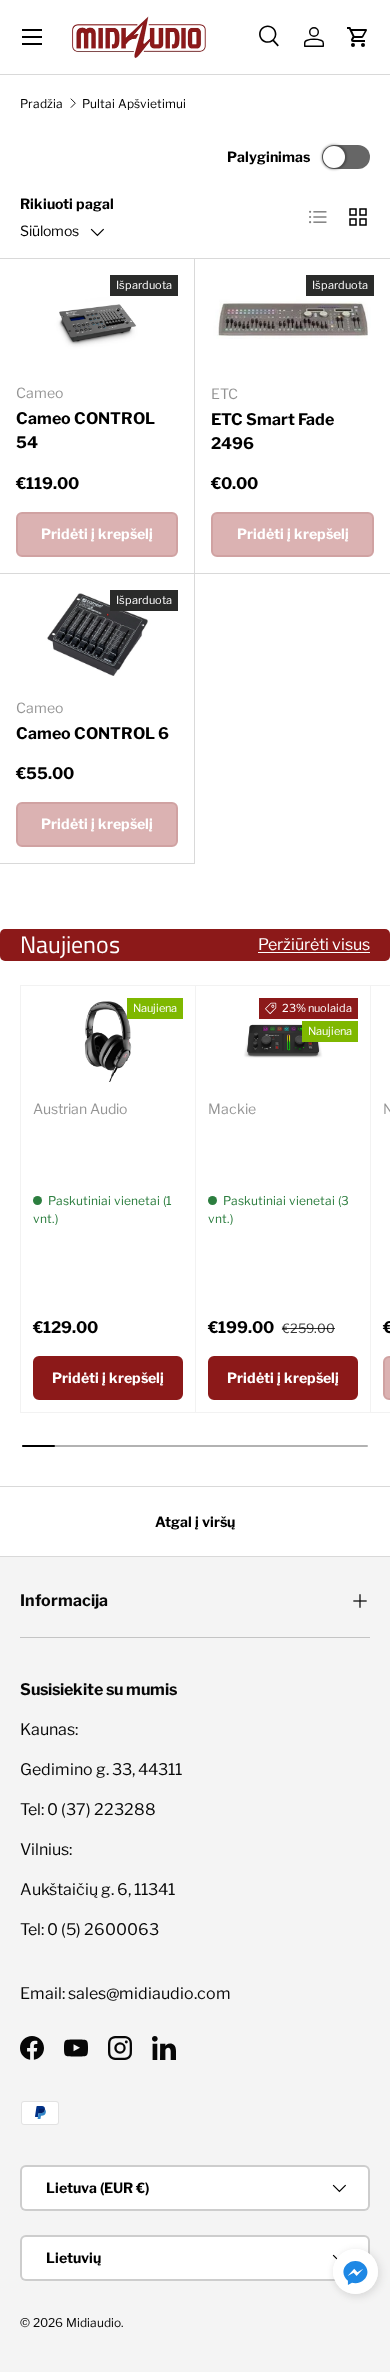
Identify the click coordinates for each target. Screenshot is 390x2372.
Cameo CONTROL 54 (85, 430)
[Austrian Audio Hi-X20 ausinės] (108, 1040)
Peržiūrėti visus (314, 944)
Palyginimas (268, 156)
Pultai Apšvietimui (134, 103)
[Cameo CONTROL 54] (97, 321)
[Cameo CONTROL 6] (97, 636)
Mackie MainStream (256, 1147)
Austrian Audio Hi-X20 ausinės (102, 1147)
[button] (358, 37)
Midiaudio (93, 2322)
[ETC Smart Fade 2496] (292, 321)
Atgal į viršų (195, 1521)
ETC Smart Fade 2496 (272, 431)
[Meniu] (32, 37)
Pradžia (41, 103)
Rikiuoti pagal (67, 203)
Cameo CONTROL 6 (92, 733)
